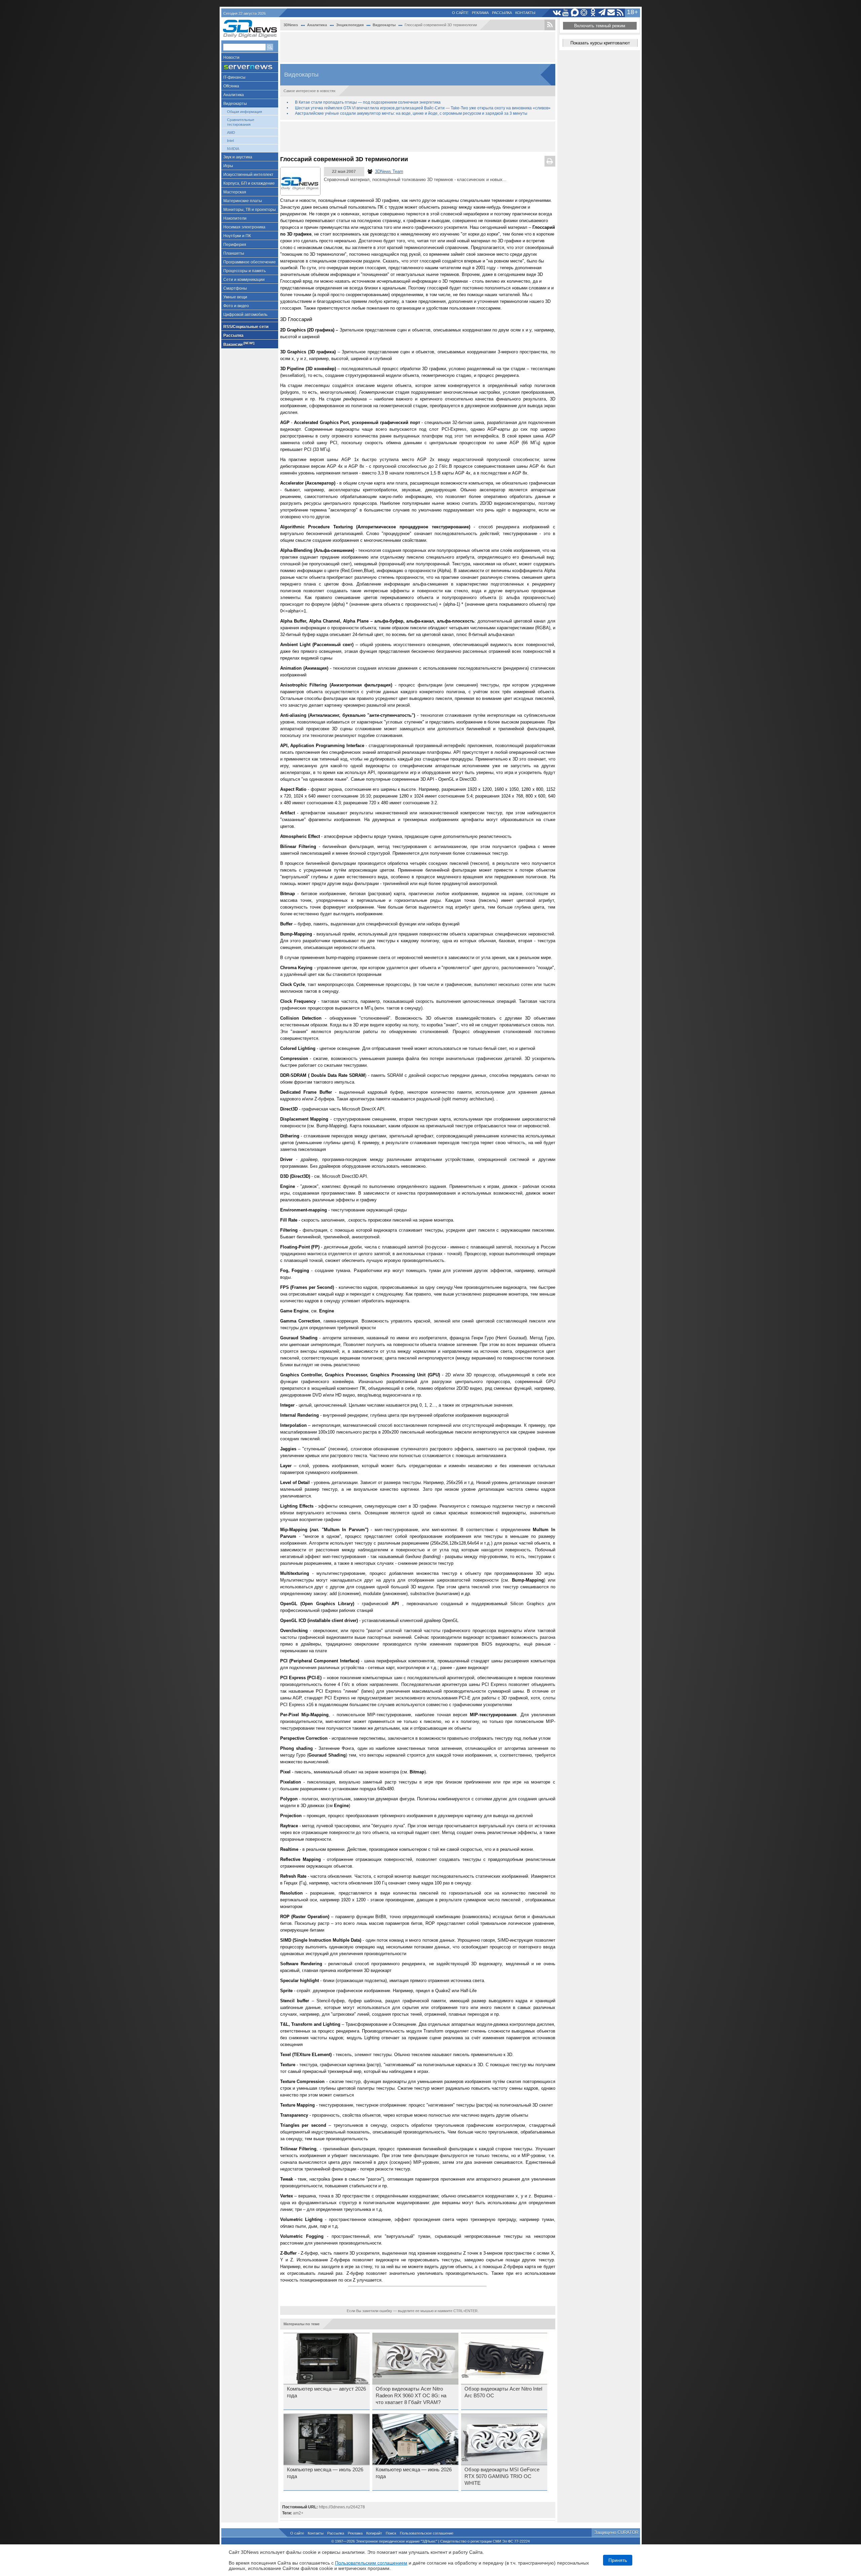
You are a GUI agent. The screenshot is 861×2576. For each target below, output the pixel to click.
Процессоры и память (245, 271)
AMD (231, 133)
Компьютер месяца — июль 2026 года (325, 2473)
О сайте (460, 13)
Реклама (480, 13)
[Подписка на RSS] (620, 13)
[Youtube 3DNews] (566, 13)
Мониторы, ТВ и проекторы (250, 210)
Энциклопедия (350, 25)
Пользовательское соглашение (427, 2533)
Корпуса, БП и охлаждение (249, 183)
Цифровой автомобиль (245, 315)
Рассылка (502, 13)
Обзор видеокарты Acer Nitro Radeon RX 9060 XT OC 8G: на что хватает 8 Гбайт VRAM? (411, 2396)
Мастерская (235, 192)
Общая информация (245, 112)
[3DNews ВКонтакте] (557, 13)
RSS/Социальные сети (246, 327)
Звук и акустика (238, 157)
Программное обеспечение (250, 262)
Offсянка (231, 86)
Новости (231, 58)
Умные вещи (235, 297)
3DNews (291, 25)
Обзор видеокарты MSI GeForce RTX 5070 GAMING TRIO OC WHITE (502, 2476)
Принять (618, 2560)
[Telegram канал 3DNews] (602, 13)
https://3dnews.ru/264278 (342, 2507)
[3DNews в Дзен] (584, 13)
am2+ (298, 2513)
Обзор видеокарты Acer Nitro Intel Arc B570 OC (503, 2392)
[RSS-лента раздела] (550, 25)
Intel (230, 141)
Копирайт (374, 2533)
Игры (228, 166)
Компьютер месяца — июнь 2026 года (414, 2473)
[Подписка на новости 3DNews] (611, 13)
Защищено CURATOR (616, 2532)
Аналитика (234, 95)
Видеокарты (235, 104)
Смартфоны (235, 288)
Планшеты (234, 253)
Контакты (525, 13)
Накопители (235, 218)
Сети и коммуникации (244, 280)
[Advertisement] (418, 47)
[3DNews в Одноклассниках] (593, 13)
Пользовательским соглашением (371, 2563)
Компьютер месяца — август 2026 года (326, 2392)
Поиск (391, 2533)
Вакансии (239, 344)
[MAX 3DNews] (575, 13)
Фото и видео (236, 306)
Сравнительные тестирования (241, 122)
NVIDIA (233, 149)
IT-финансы (234, 77)
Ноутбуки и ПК (237, 236)
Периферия (235, 245)
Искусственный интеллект (248, 175)
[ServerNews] (250, 67)
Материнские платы (243, 201)
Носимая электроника (244, 227)
